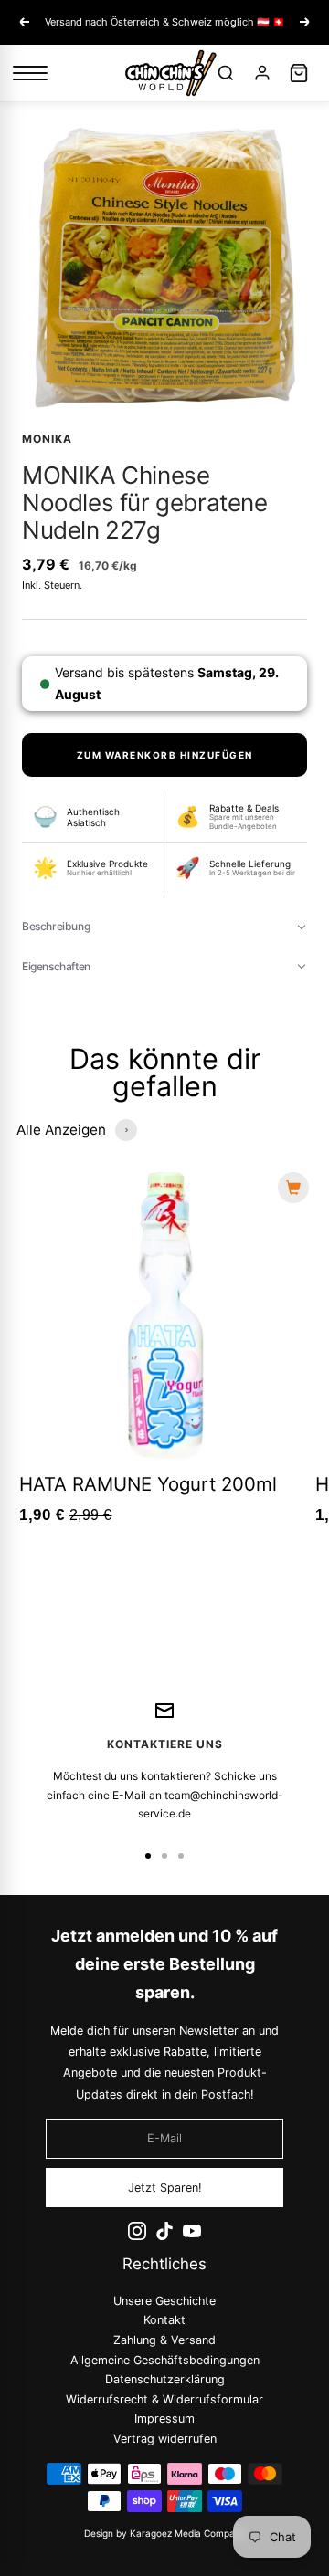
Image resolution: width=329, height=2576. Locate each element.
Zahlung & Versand (164, 2340)
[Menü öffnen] (30, 73)
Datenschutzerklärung (165, 2379)
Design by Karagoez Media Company (165, 2533)
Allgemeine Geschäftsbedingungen (165, 2360)
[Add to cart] (293, 1188)
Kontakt (164, 2321)
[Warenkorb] (299, 73)
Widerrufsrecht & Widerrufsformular (164, 2399)
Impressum (164, 2419)
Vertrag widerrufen (165, 2439)
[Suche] (226, 73)
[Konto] (262, 73)
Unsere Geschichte (164, 2301)
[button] (164, 927)
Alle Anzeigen (61, 1130)
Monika (47, 439)
